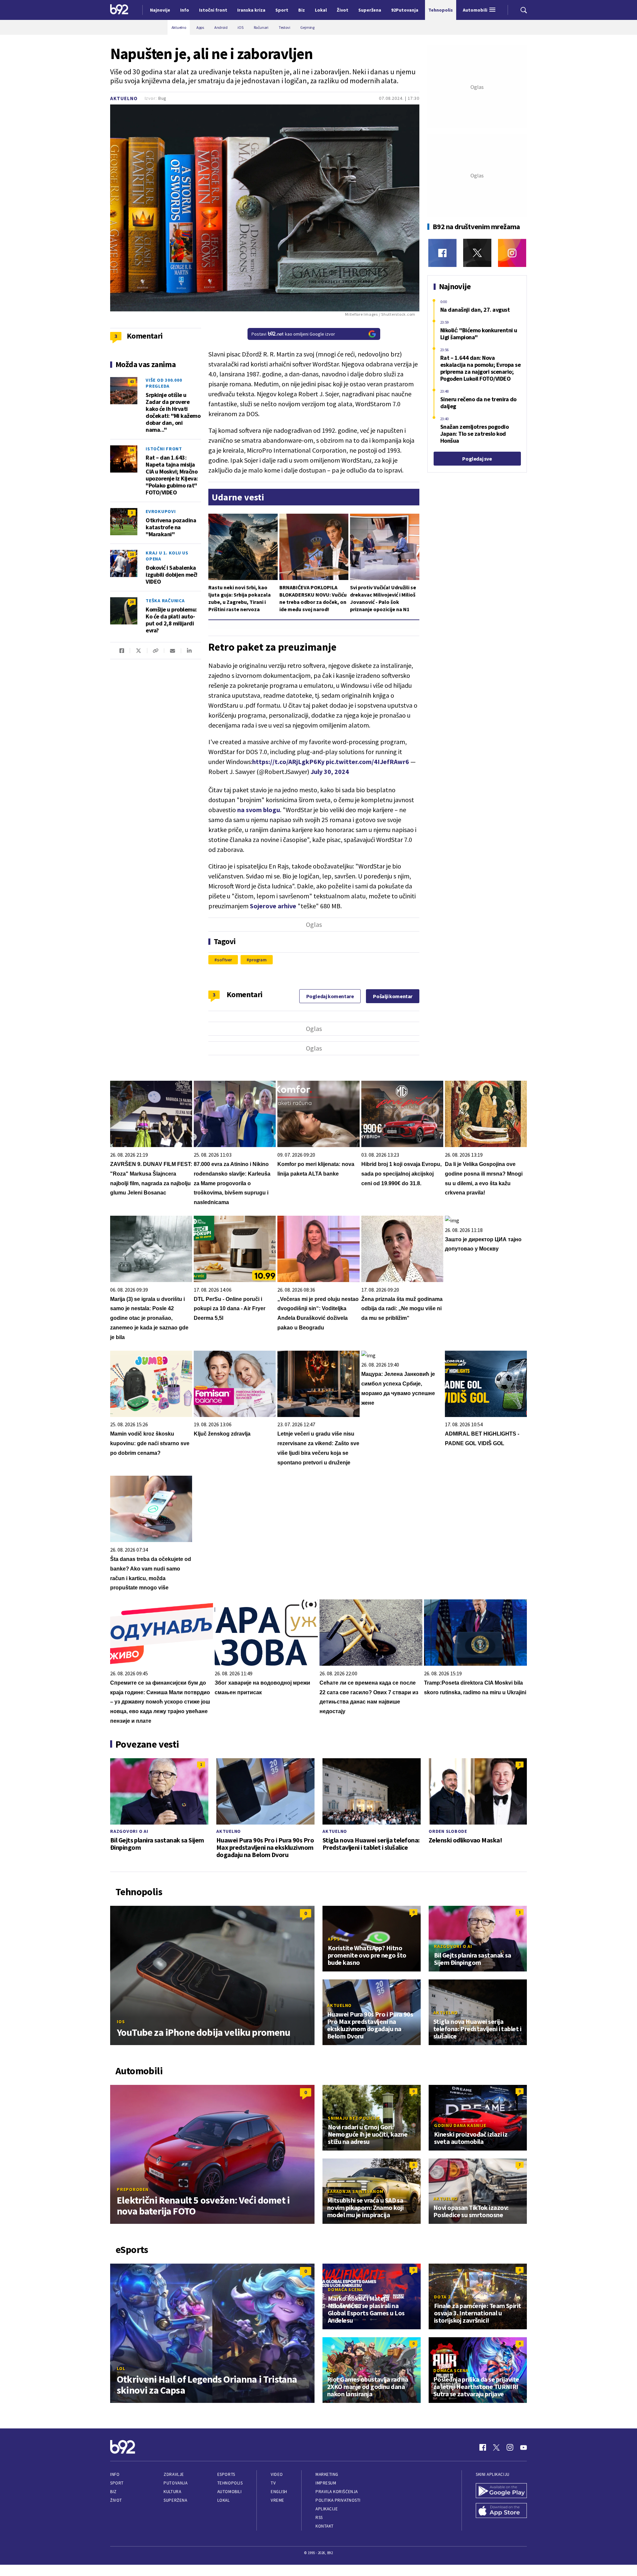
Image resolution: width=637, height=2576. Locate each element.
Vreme (278, 2500)
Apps (334, 1939)
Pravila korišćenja (337, 2492)
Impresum (326, 2483)
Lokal (224, 2500)
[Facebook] (442, 253)
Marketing (327, 2474)
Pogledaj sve (477, 459)
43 (132, 382)
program (258, 960)
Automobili (229, 2492)
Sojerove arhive (273, 906)
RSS (319, 2517)
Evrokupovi (161, 511)
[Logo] (119, 10)
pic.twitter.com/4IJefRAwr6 (367, 762)
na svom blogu (259, 810)
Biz (113, 2492)
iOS (121, 2022)
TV (273, 2483)
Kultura (172, 2492)
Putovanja (176, 2483)
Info (115, 2474)
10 (132, 554)
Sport (117, 2483)
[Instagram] (512, 253)
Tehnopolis (230, 2483)
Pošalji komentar (393, 996)
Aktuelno (124, 98)
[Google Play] (501, 2491)
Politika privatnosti (338, 2500)
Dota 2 (442, 2297)
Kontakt (325, 2526)
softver (224, 960)
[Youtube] (524, 2447)
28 (132, 602)
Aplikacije (327, 2509)
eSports (226, 2474)
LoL (121, 2368)
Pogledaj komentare (330, 996)
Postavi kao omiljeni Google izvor (293, 334)
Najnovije (160, 10)
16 (132, 450)
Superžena (175, 2500)
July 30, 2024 (330, 772)
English (279, 2492)
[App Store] (501, 2511)
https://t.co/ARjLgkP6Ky (288, 762)
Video (277, 2474)
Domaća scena (345, 2289)
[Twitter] (477, 253)
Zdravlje (174, 2474)
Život (116, 2500)
